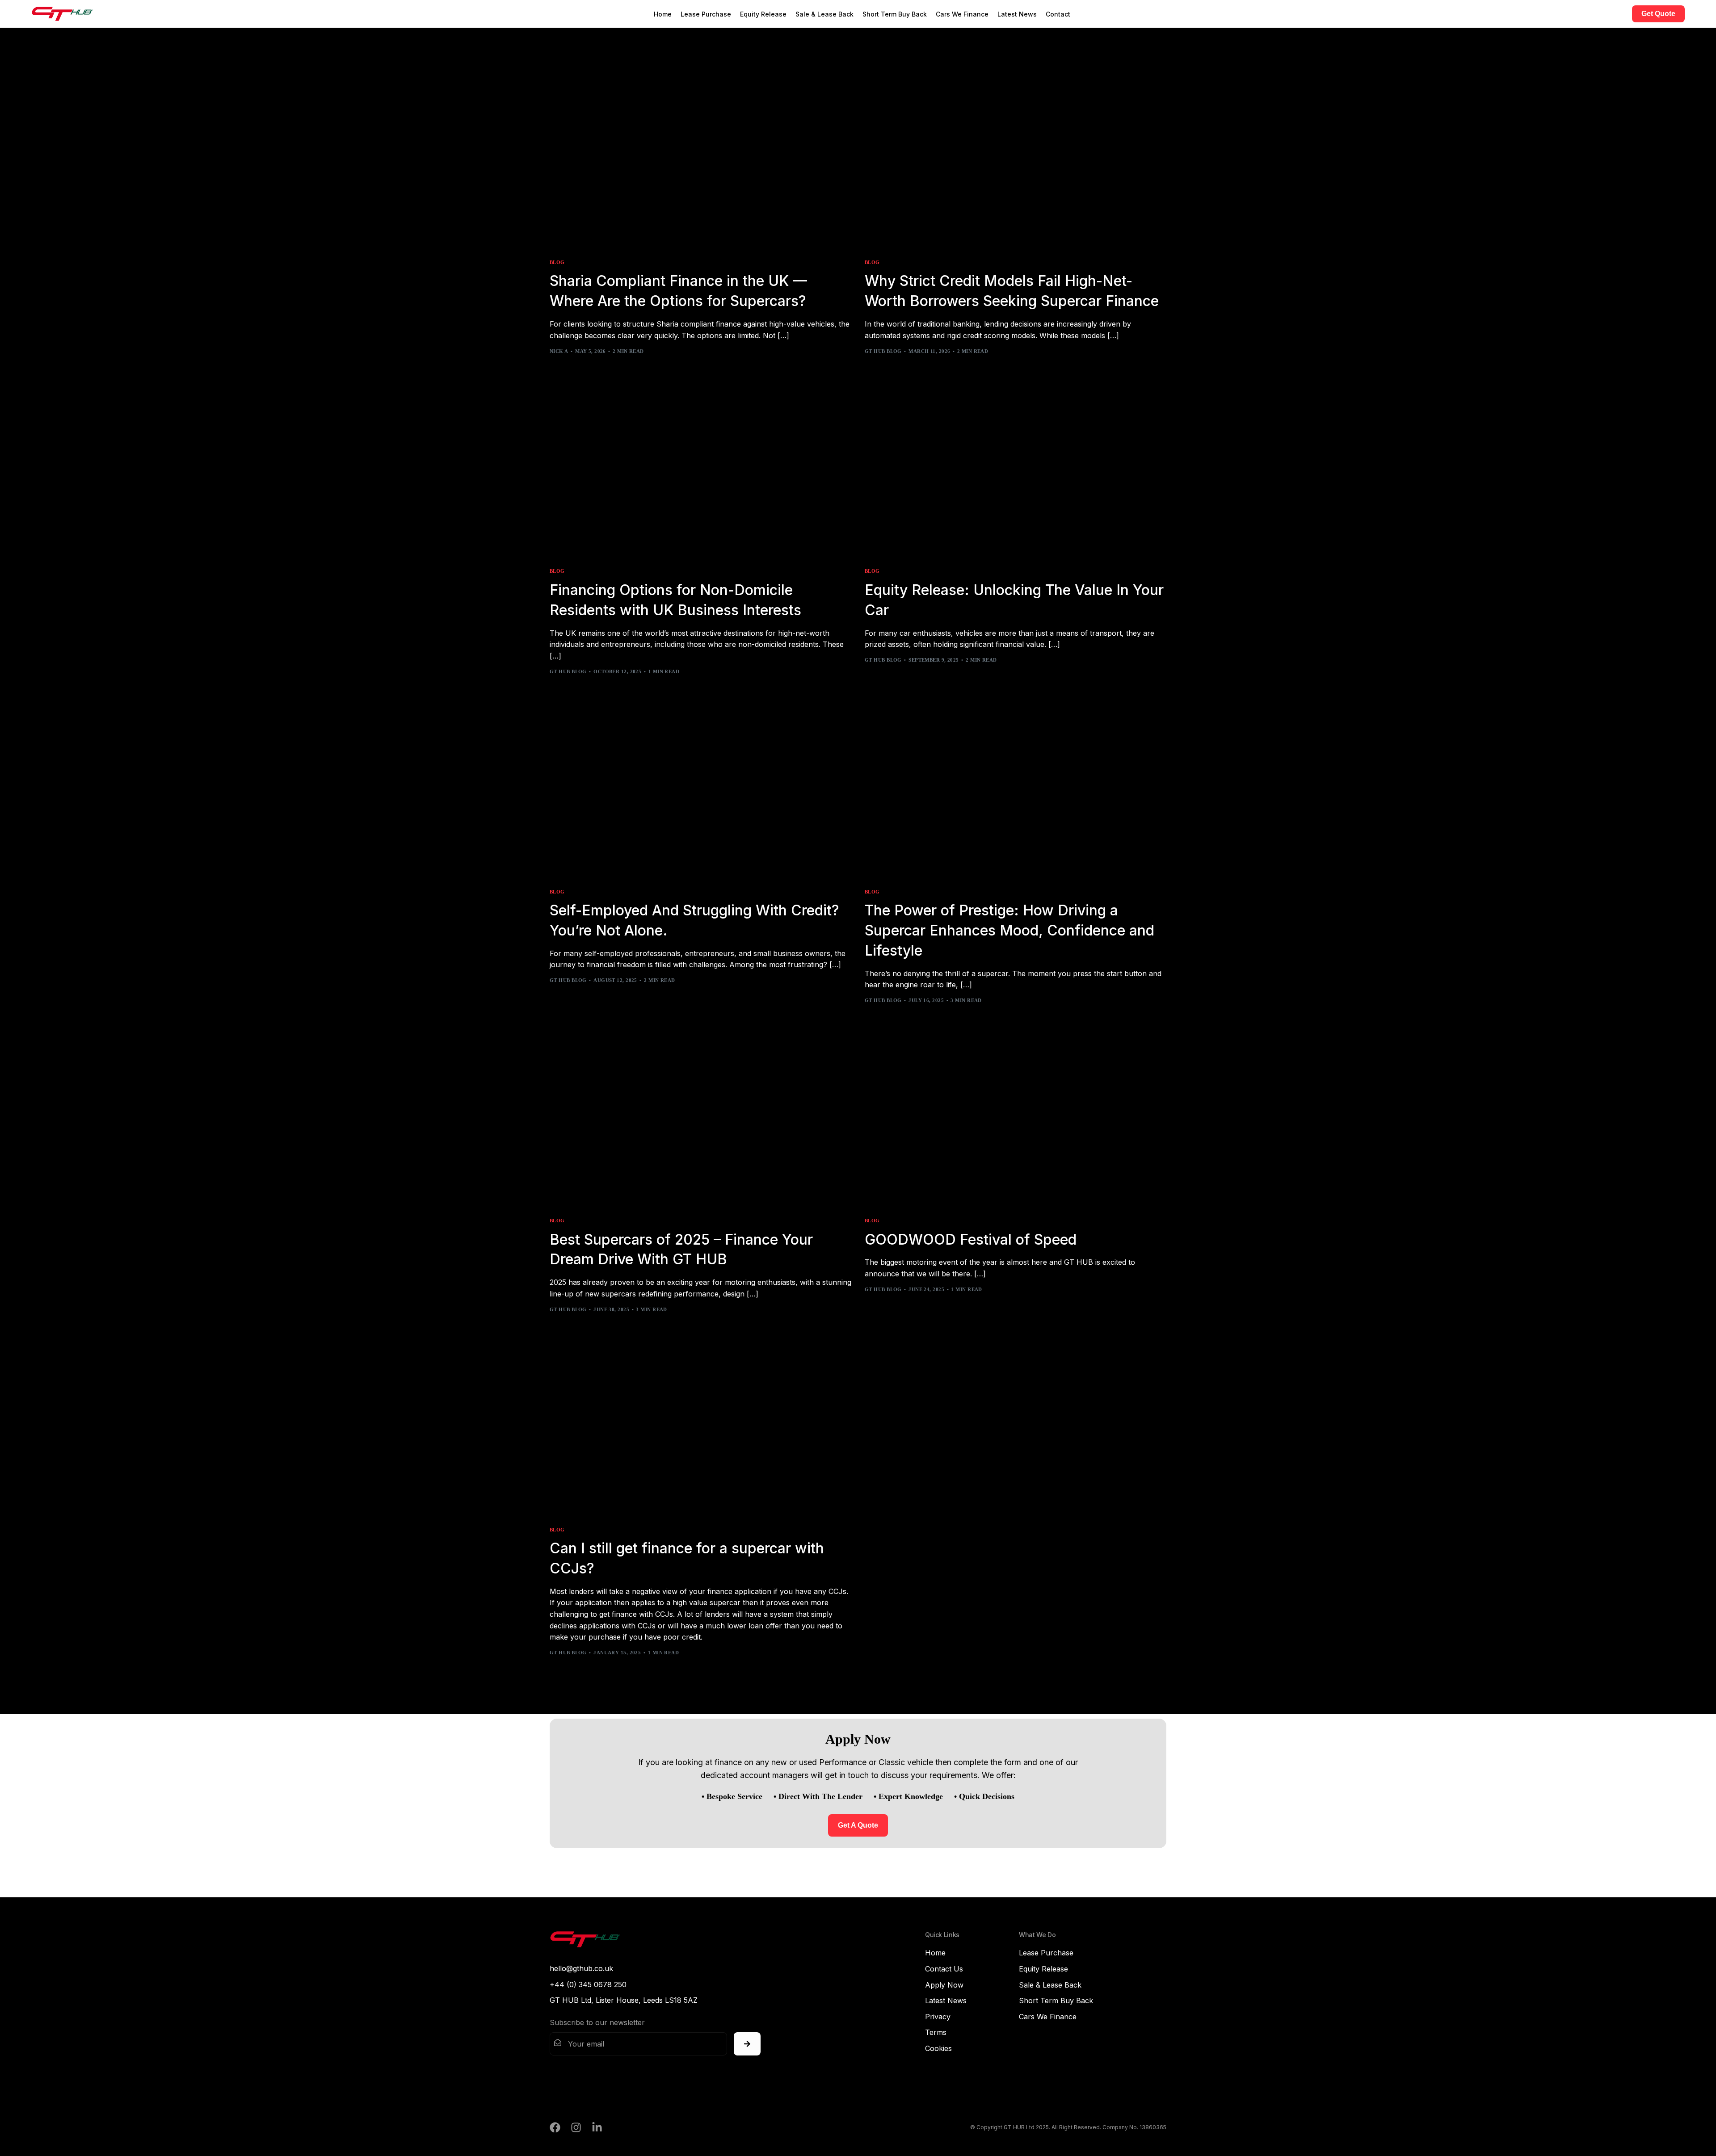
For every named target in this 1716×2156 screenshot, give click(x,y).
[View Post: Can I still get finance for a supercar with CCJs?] (700, 1426)
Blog (557, 262)
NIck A (559, 351)
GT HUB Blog (883, 351)
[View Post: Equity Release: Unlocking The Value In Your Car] (1016, 468)
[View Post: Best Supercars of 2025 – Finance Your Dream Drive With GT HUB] (700, 1117)
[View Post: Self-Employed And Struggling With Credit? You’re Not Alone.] (700, 788)
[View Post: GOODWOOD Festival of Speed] (1016, 1117)
